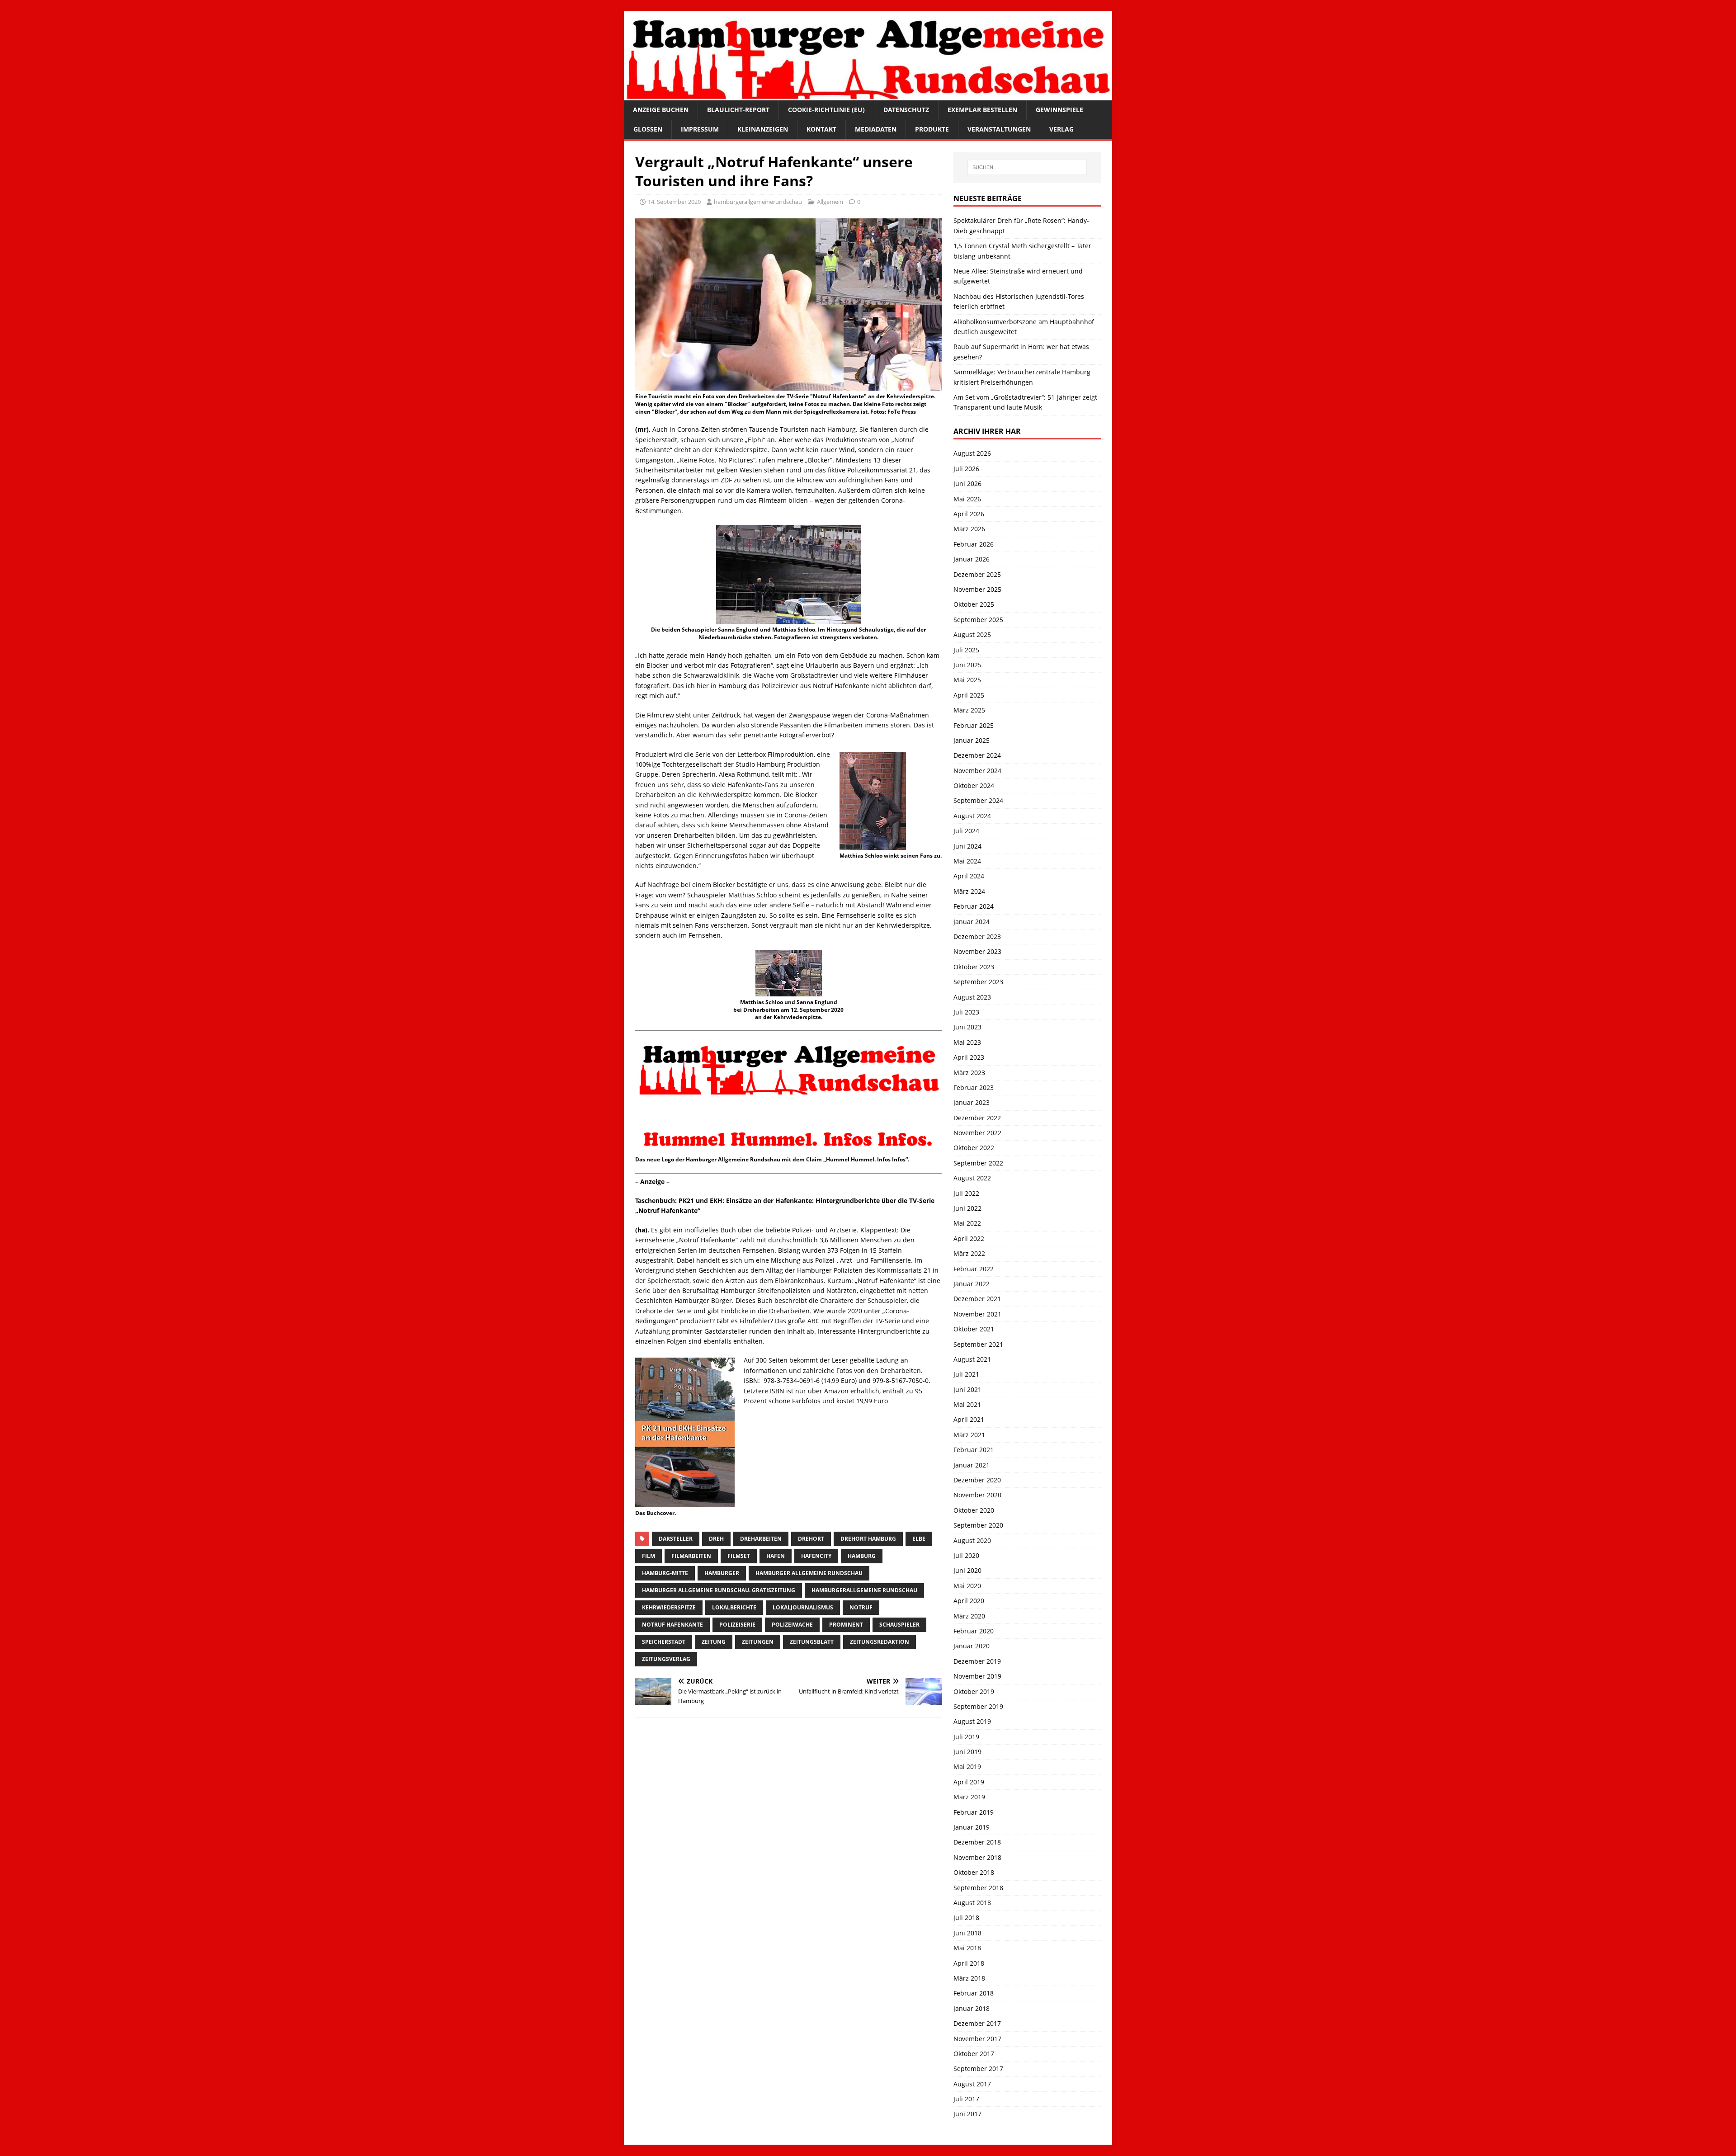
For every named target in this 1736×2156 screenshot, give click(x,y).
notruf (861, 1607)
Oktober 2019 (974, 1691)
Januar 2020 (972, 1646)
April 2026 (969, 514)
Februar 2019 (974, 1812)
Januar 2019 (972, 1827)
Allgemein (830, 202)
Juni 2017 (967, 2114)
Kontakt (821, 129)
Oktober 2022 (974, 1148)
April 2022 (969, 1238)
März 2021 (969, 1435)
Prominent (846, 1625)
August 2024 (972, 816)
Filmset (739, 1556)
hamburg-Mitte (665, 1573)
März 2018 (969, 1978)
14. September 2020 (674, 202)
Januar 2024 (972, 922)
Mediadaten (876, 129)
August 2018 (972, 1903)
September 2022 (978, 1163)
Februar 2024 (974, 906)
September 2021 (978, 1344)
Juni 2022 (967, 1208)
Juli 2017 (966, 2099)
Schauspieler (899, 1625)
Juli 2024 (966, 831)
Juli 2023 (966, 1012)
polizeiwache (792, 1625)
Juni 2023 (967, 1027)
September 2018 (978, 1888)
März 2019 (969, 1797)
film (649, 1556)
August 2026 (972, 453)
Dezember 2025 (977, 574)
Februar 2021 (974, 1450)
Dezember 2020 (977, 1480)
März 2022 (969, 1253)
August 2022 (972, 1178)
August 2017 (972, 2084)
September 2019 (978, 1706)
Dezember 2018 (977, 1842)
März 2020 (969, 1616)
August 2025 (972, 635)
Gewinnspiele (1059, 110)
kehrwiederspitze (669, 1607)
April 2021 (969, 1419)
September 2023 (978, 982)
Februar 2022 (974, 1269)
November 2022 (977, 1133)
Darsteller (676, 1539)
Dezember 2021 (977, 1299)
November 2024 (977, 771)
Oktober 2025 (974, 604)
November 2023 (977, 951)
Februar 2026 (974, 544)
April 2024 (969, 876)
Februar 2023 (974, 1087)
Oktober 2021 (974, 1329)
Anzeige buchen (661, 110)
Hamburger (722, 1573)
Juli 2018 (966, 1918)
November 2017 (977, 2039)
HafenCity (816, 1556)
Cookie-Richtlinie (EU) (826, 110)
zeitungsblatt (812, 1642)
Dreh (716, 1539)
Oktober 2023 (974, 967)
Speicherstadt (664, 1642)
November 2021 (977, 1314)
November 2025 (977, 589)
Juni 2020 (967, 1570)
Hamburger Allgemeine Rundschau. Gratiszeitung (719, 1590)
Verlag (1061, 129)
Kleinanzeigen (763, 129)
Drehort (811, 1539)
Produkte (932, 129)
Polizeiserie (737, 1625)
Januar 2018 (972, 2008)
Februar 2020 (974, 1631)
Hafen (776, 1556)
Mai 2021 (967, 1404)
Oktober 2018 (974, 1872)
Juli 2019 (966, 1737)
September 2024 (978, 800)
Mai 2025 (967, 680)
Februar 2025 (974, 725)
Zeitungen (758, 1642)
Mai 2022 (967, 1223)
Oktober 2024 (974, 786)
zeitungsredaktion (880, 1642)
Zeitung (714, 1642)
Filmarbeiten (691, 1556)
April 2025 (969, 695)
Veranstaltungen (999, 129)
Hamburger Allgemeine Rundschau (809, 1573)
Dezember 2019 (977, 1661)
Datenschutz (906, 110)
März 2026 (969, 529)
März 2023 (969, 1073)
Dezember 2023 (977, 936)
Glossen (648, 129)
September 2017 (978, 2069)
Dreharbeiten (761, 1539)
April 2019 (969, 1782)
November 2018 (977, 1857)
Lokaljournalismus (803, 1607)
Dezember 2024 (977, 755)
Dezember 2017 (977, 2023)
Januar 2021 (972, 1465)
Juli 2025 (966, 650)
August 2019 (972, 1721)
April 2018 (969, 1963)
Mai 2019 (967, 1767)
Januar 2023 (972, 1102)
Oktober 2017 (974, 2054)
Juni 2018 (967, 1933)
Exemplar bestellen (982, 110)
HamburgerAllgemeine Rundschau (864, 1590)
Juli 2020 (966, 1555)
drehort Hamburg (868, 1539)
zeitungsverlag (666, 1659)
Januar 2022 (972, 1284)
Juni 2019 (967, 1752)
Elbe (919, 1539)
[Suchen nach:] (1027, 167)
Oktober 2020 (974, 1510)
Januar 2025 (972, 740)
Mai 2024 (967, 861)
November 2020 (977, 1495)
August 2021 (972, 1359)
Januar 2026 (972, 559)
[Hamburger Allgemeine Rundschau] (868, 95)
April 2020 (969, 1601)
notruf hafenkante (672, 1625)
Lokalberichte (734, 1607)
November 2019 (977, 1676)
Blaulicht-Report (738, 110)
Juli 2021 (966, 1374)
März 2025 (969, 710)
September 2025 (978, 620)
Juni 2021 (967, 1389)
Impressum (700, 129)
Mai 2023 (967, 1042)
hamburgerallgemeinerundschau (758, 202)
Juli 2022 (966, 1193)
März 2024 (969, 891)
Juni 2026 (967, 484)
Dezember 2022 (977, 1118)
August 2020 (972, 1540)
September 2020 (978, 1525)
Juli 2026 (966, 469)
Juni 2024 (967, 846)
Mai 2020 (967, 1586)
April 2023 (969, 1057)
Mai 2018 (967, 1948)
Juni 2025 (967, 665)
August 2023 (972, 997)
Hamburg (862, 1556)
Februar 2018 (974, 1993)
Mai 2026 (967, 499)
